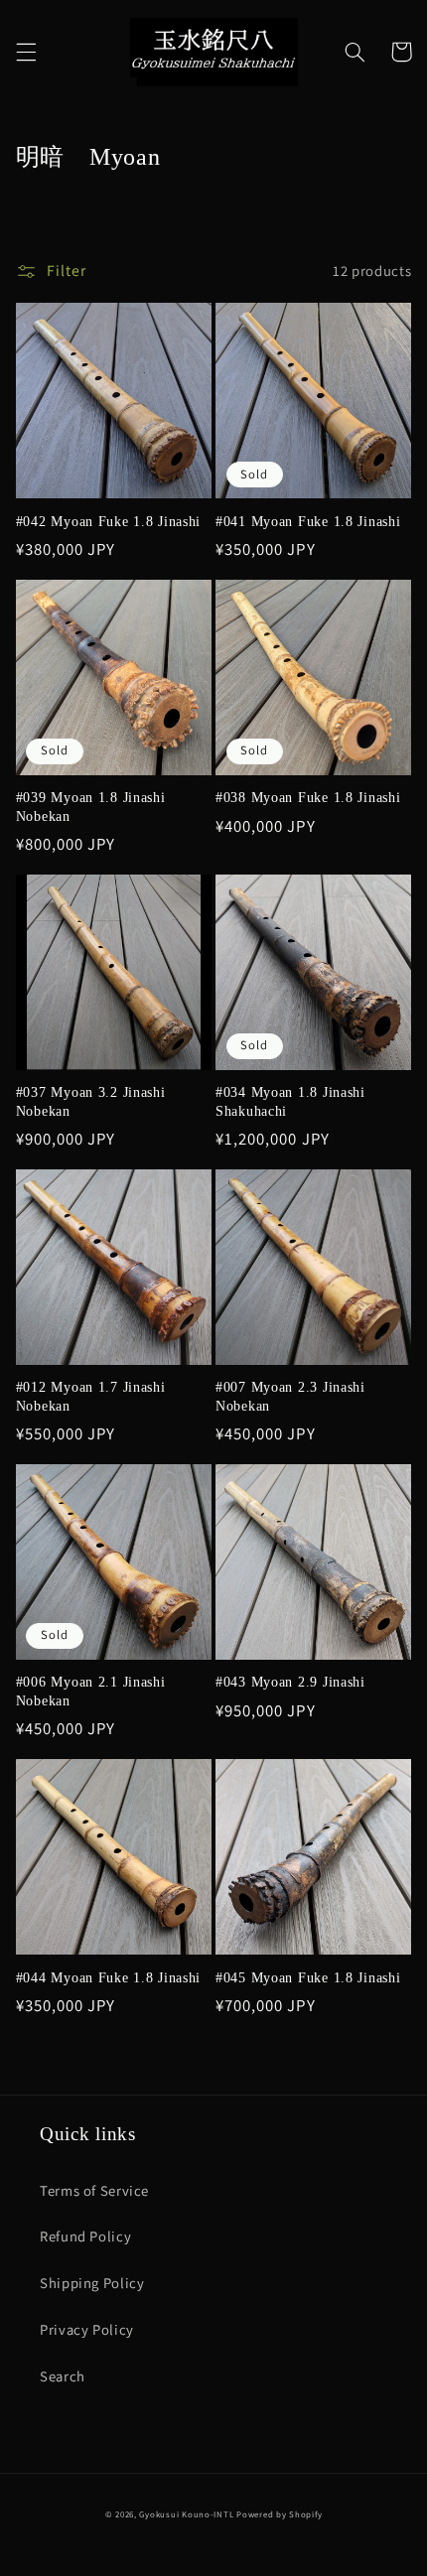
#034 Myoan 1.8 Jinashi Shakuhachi (290, 1101)
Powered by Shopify (279, 2514)
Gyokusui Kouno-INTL (186, 2514)
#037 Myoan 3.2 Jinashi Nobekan (91, 1101)
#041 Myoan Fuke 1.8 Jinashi (308, 521)
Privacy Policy (87, 2329)
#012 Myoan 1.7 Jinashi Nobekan (91, 1396)
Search (63, 2376)
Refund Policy (85, 2236)
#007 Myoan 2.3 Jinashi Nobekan (290, 1396)
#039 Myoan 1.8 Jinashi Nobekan (91, 806)
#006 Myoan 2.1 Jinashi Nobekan (91, 1691)
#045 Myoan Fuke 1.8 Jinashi (308, 1977)
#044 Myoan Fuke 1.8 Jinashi (108, 1977)
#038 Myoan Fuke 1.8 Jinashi (308, 797)
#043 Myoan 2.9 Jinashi (290, 1682)
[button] (26, 52)
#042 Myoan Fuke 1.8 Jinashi (108, 521)
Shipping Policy (92, 2283)
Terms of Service (94, 2190)
